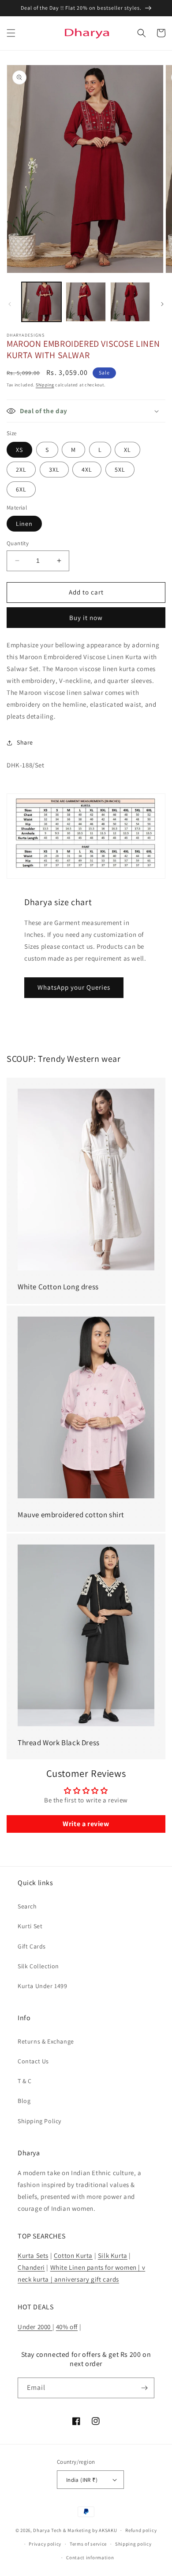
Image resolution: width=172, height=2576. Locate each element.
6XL (21, 489)
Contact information (90, 2558)
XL (127, 450)
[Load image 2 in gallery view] (86, 302)
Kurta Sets (33, 2255)
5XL (120, 470)
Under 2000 (35, 2327)
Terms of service (88, 2544)
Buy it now (86, 618)
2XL (21, 470)
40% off (67, 2327)
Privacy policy (45, 2544)
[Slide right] (162, 304)
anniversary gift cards (86, 2279)
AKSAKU (108, 2530)
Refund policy (141, 2530)
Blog (24, 2101)
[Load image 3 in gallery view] (130, 302)
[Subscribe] (144, 2388)
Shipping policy (133, 2544)
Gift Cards (32, 1946)
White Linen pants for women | (96, 2267)
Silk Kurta (113, 2255)
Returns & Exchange (46, 2041)
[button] (11, 33)
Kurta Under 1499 (43, 1986)
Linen (24, 524)
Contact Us (33, 2061)
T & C (25, 2081)
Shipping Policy (39, 2121)
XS (19, 450)
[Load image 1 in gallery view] (41, 302)
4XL (87, 470)
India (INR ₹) (82, 2480)
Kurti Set (30, 1926)
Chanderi (31, 2267)
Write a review (86, 1824)
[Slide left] (10, 304)
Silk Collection (38, 1966)
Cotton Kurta (73, 2255)
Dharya (41, 2530)
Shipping (45, 385)
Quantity (18, 543)
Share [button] (25, 742)
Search (27, 1906)
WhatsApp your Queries (74, 987)
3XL (54, 470)
